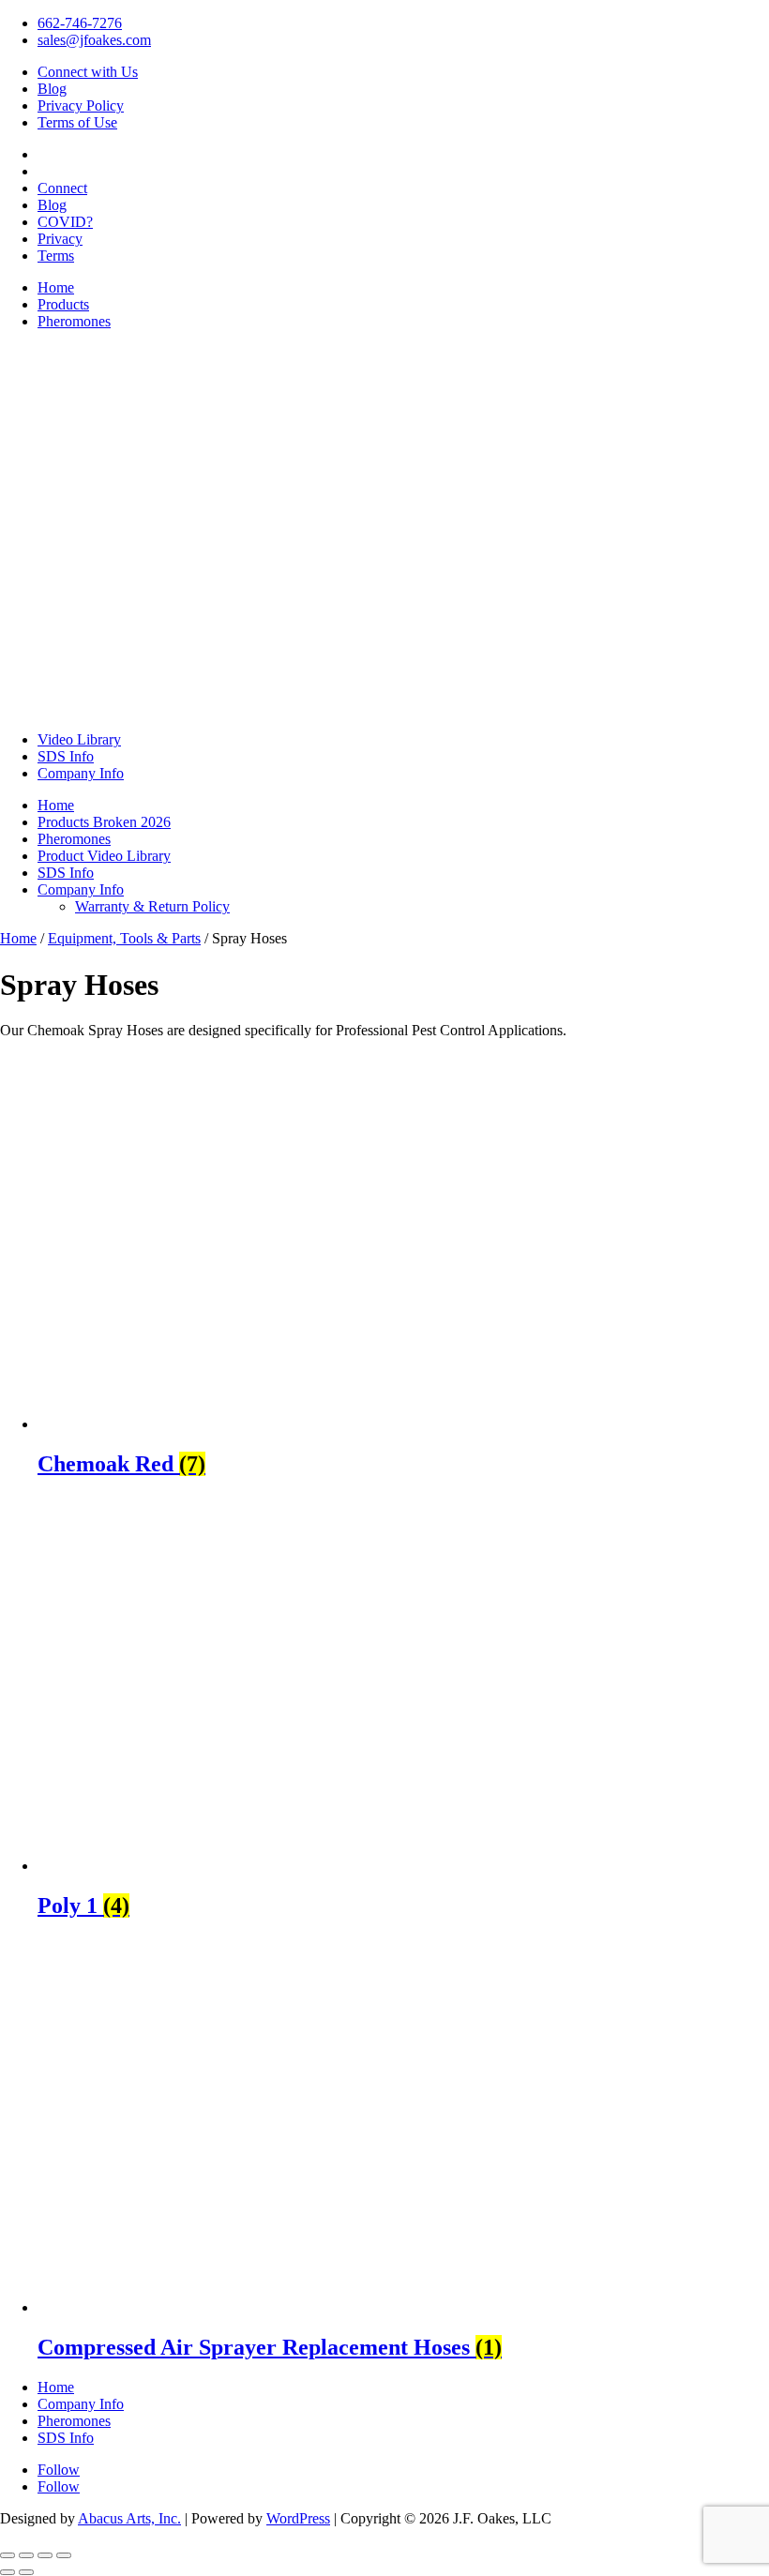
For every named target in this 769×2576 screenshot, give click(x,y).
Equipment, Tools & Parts (124, 938)
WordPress (298, 2518)
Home (56, 287)
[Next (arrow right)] (26, 2572)
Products (63, 304)
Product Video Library (104, 856)
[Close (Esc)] (64, 2555)
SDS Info (66, 756)
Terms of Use (77, 122)
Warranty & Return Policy (152, 906)
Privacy (60, 239)
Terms (56, 256)
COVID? (65, 222)
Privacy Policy (81, 105)
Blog (52, 89)
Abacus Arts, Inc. (129, 2518)
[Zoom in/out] (8, 2555)
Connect (62, 188)
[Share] (45, 2555)
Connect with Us (88, 72)
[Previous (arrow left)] (8, 2572)
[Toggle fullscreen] (26, 2555)
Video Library (79, 739)
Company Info (81, 773)
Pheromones (74, 321)
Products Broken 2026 (104, 822)
